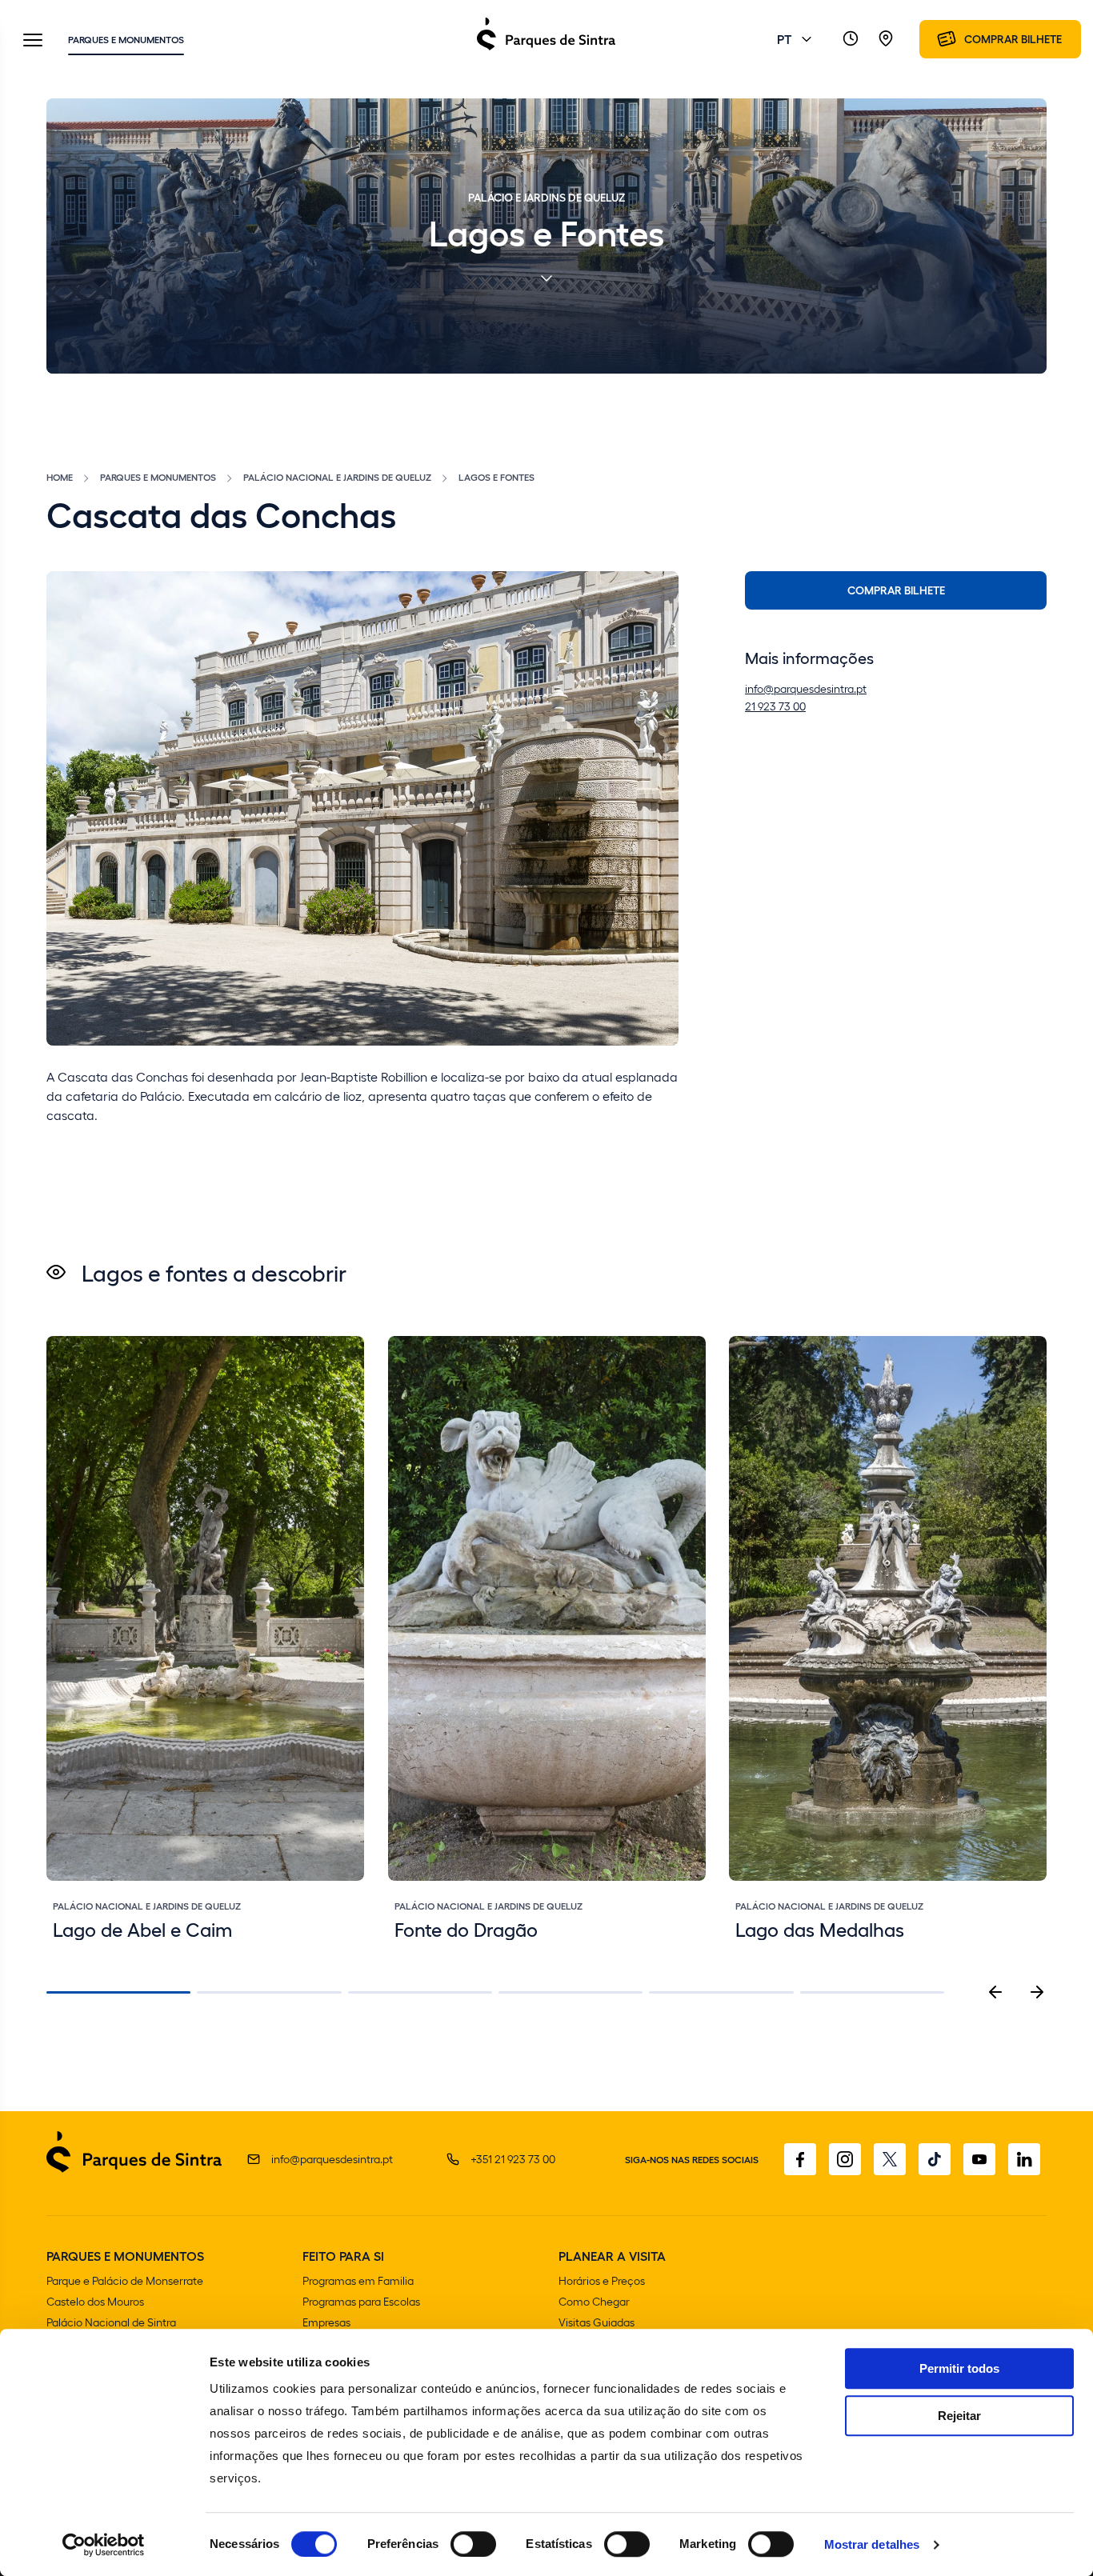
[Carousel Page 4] (571, 1992)
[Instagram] (845, 2159)
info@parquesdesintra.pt (806, 688)
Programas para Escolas (361, 2301)
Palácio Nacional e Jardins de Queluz (337, 477)
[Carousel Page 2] (269, 1992)
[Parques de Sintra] (546, 49)
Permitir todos (959, 2368)
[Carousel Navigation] (1016, 1992)
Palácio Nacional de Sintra (111, 2322)
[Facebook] (800, 2159)
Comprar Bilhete (896, 590)
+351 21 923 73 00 (513, 2159)
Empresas (326, 2322)
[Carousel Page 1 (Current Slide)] (118, 1992)
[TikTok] (935, 2159)
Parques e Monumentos (126, 39)
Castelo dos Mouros (95, 2301)
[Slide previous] (995, 1992)
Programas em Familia (358, 2280)
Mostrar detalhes (872, 2544)
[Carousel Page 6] (872, 1992)
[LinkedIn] (1024, 2159)
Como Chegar (594, 2301)
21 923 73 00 (775, 706)
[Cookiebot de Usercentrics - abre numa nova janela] (104, 2545)
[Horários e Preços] (851, 39)
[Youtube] (979, 2159)
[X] (890, 2159)
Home (60, 477)
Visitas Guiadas (597, 2322)
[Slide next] (1037, 1992)
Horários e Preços (602, 2280)
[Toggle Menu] (33, 41)
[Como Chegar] (886, 39)
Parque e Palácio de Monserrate (125, 2280)
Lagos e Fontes (496, 477)
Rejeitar (959, 2416)
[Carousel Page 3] (420, 1992)
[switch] (473, 2544)
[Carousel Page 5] (721, 1992)
